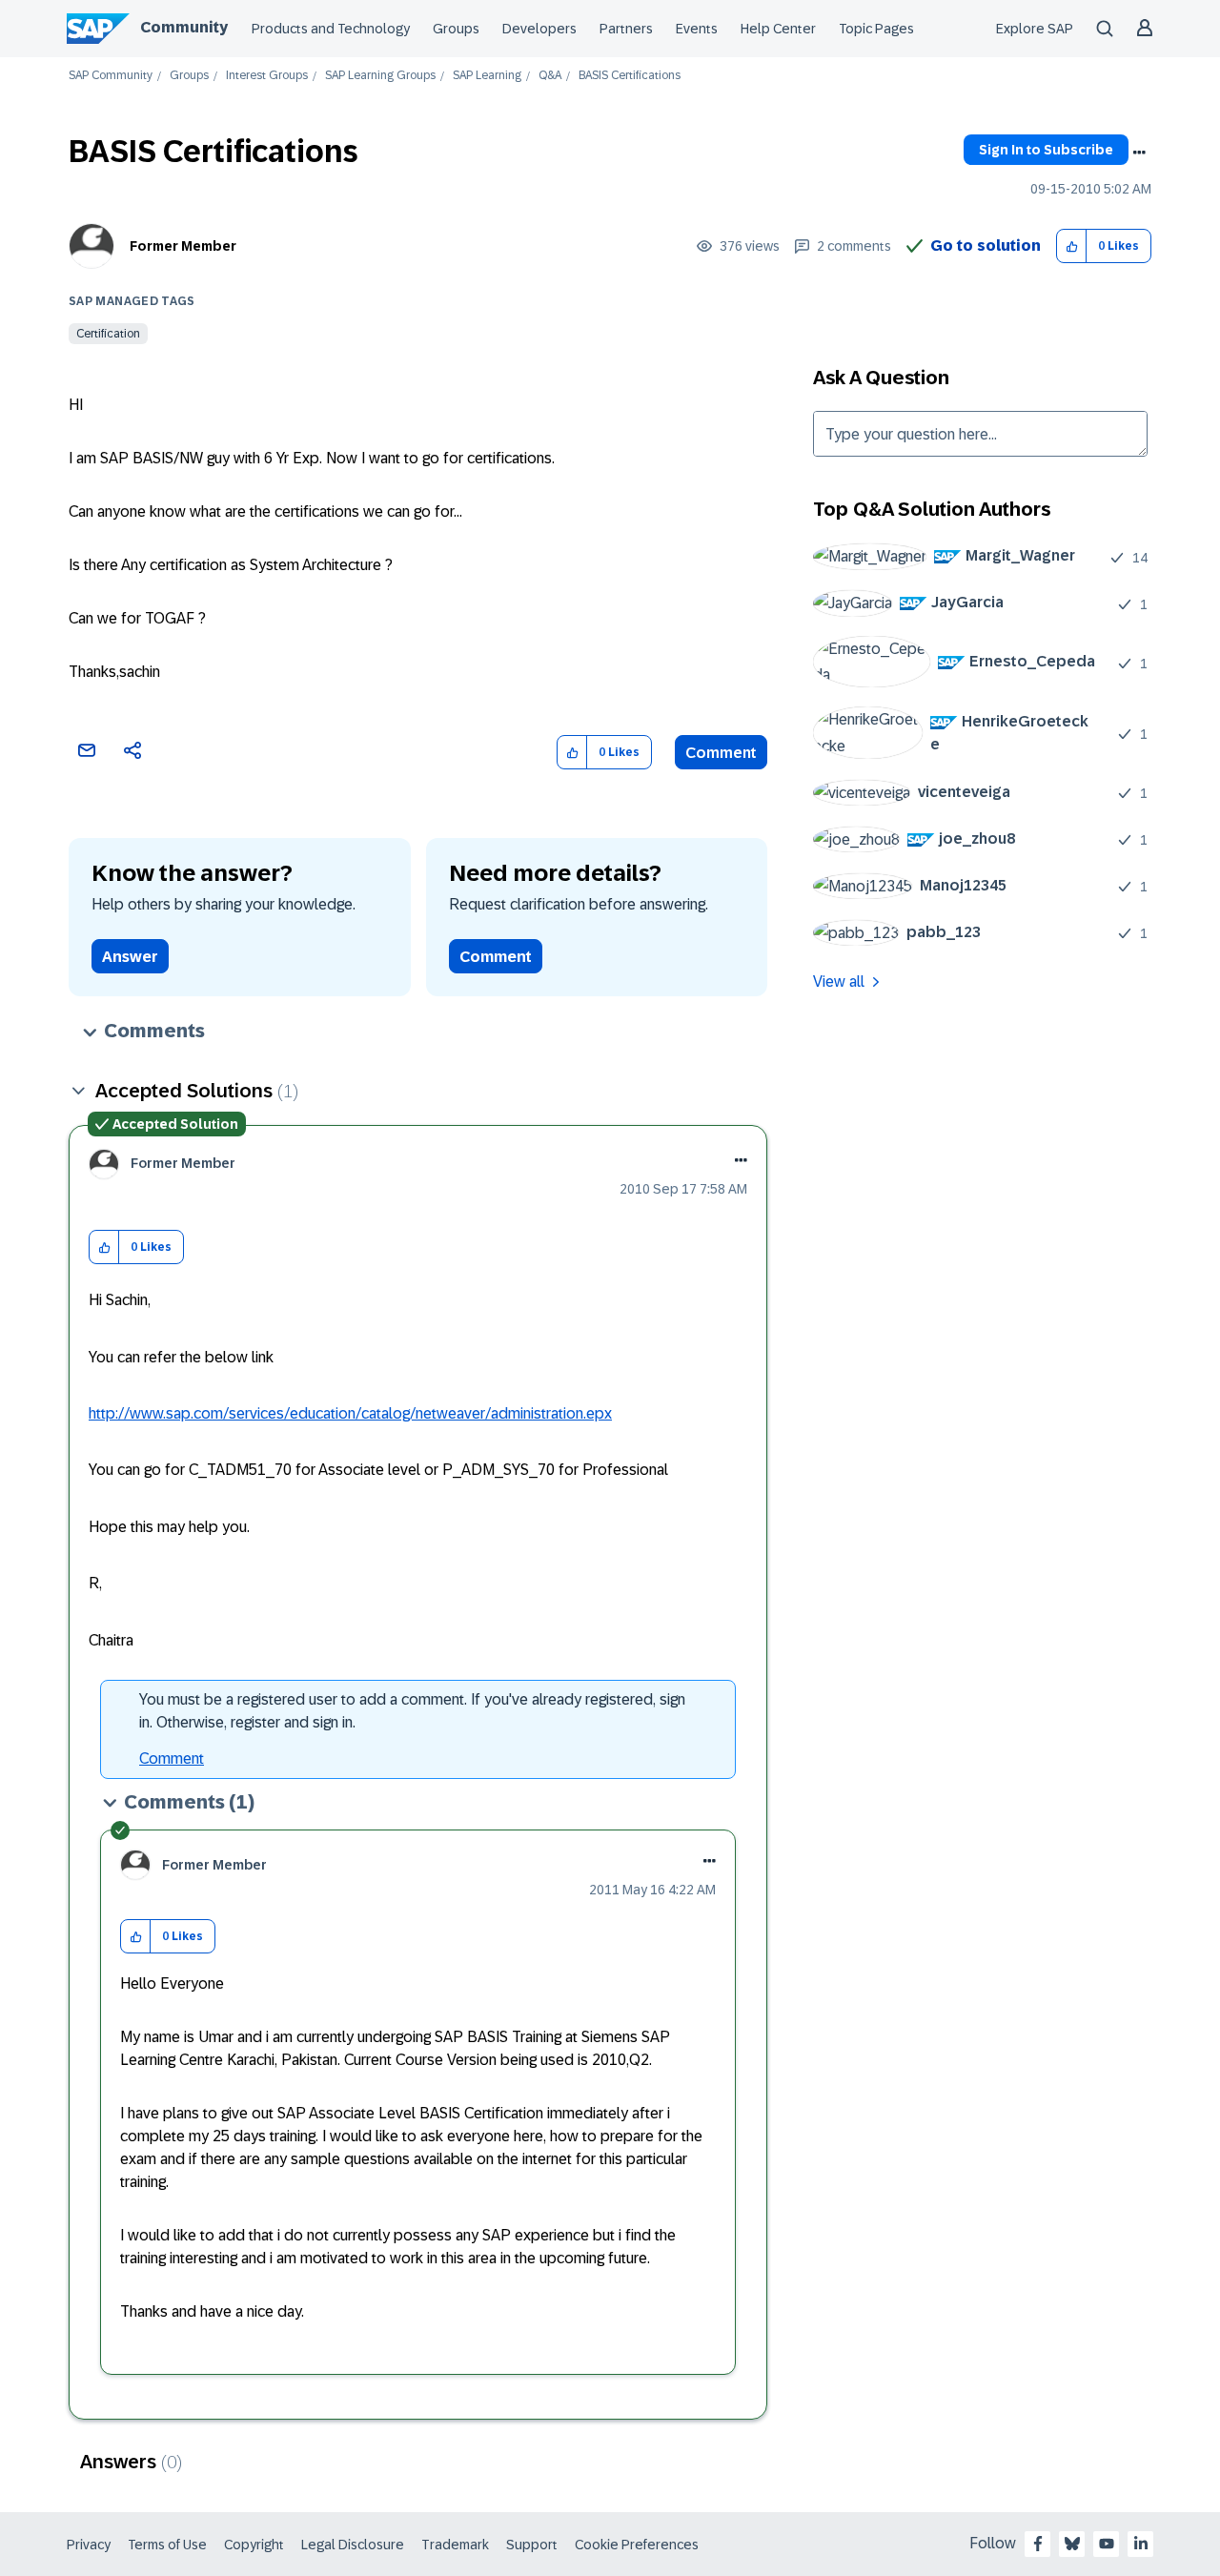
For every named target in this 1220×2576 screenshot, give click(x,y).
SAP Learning (487, 76)
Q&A (550, 76)
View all (839, 981)
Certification (108, 334)
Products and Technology (331, 29)
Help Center (778, 29)
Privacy (89, 2545)
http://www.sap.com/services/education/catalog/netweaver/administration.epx (350, 1413)
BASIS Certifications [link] (630, 76)
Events (697, 29)
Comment (721, 753)
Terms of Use (167, 2545)
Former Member (183, 246)
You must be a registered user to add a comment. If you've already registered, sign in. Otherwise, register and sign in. (412, 1711)
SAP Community (111, 76)
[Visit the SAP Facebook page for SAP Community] (1038, 2544)
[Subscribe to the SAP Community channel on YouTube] (1107, 2544)
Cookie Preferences (637, 2545)
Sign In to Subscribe (1046, 150)
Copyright (254, 2545)
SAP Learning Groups (380, 76)
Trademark (455, 2545)
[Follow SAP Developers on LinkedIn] (1141, 2544)
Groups (456, 29)
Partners (626, 29)
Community (184, 27)
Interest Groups (267, 76)
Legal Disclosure (353, 2545)
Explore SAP (1035, 29)
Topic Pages (876, 29)
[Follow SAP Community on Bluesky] (1072, 2544)
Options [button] (1139, 153)
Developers (539, 29)
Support (532, 2545)
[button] (1072, 246)
